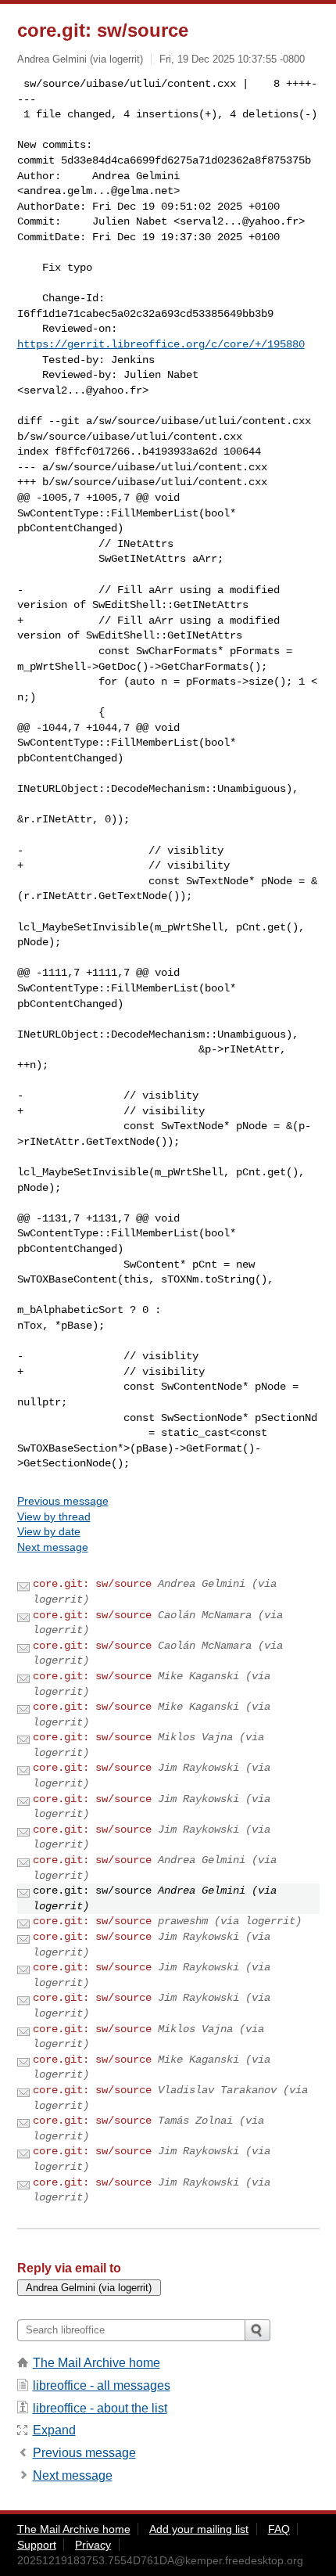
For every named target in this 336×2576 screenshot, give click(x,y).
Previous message (63, 1501)
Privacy (93, 2545)
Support (37, 2545)
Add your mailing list (199, 2529)
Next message (53, 1547)
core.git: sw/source (92, 1584)
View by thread (54, 1516)
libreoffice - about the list (100, 2408)
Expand (54, 2430)
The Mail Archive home (97, 2363)
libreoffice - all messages (102, 2385)
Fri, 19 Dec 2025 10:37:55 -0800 (232, 59)
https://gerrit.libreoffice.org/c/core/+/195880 (161, 344)
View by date (49, 1531)
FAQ (279, 2529)
